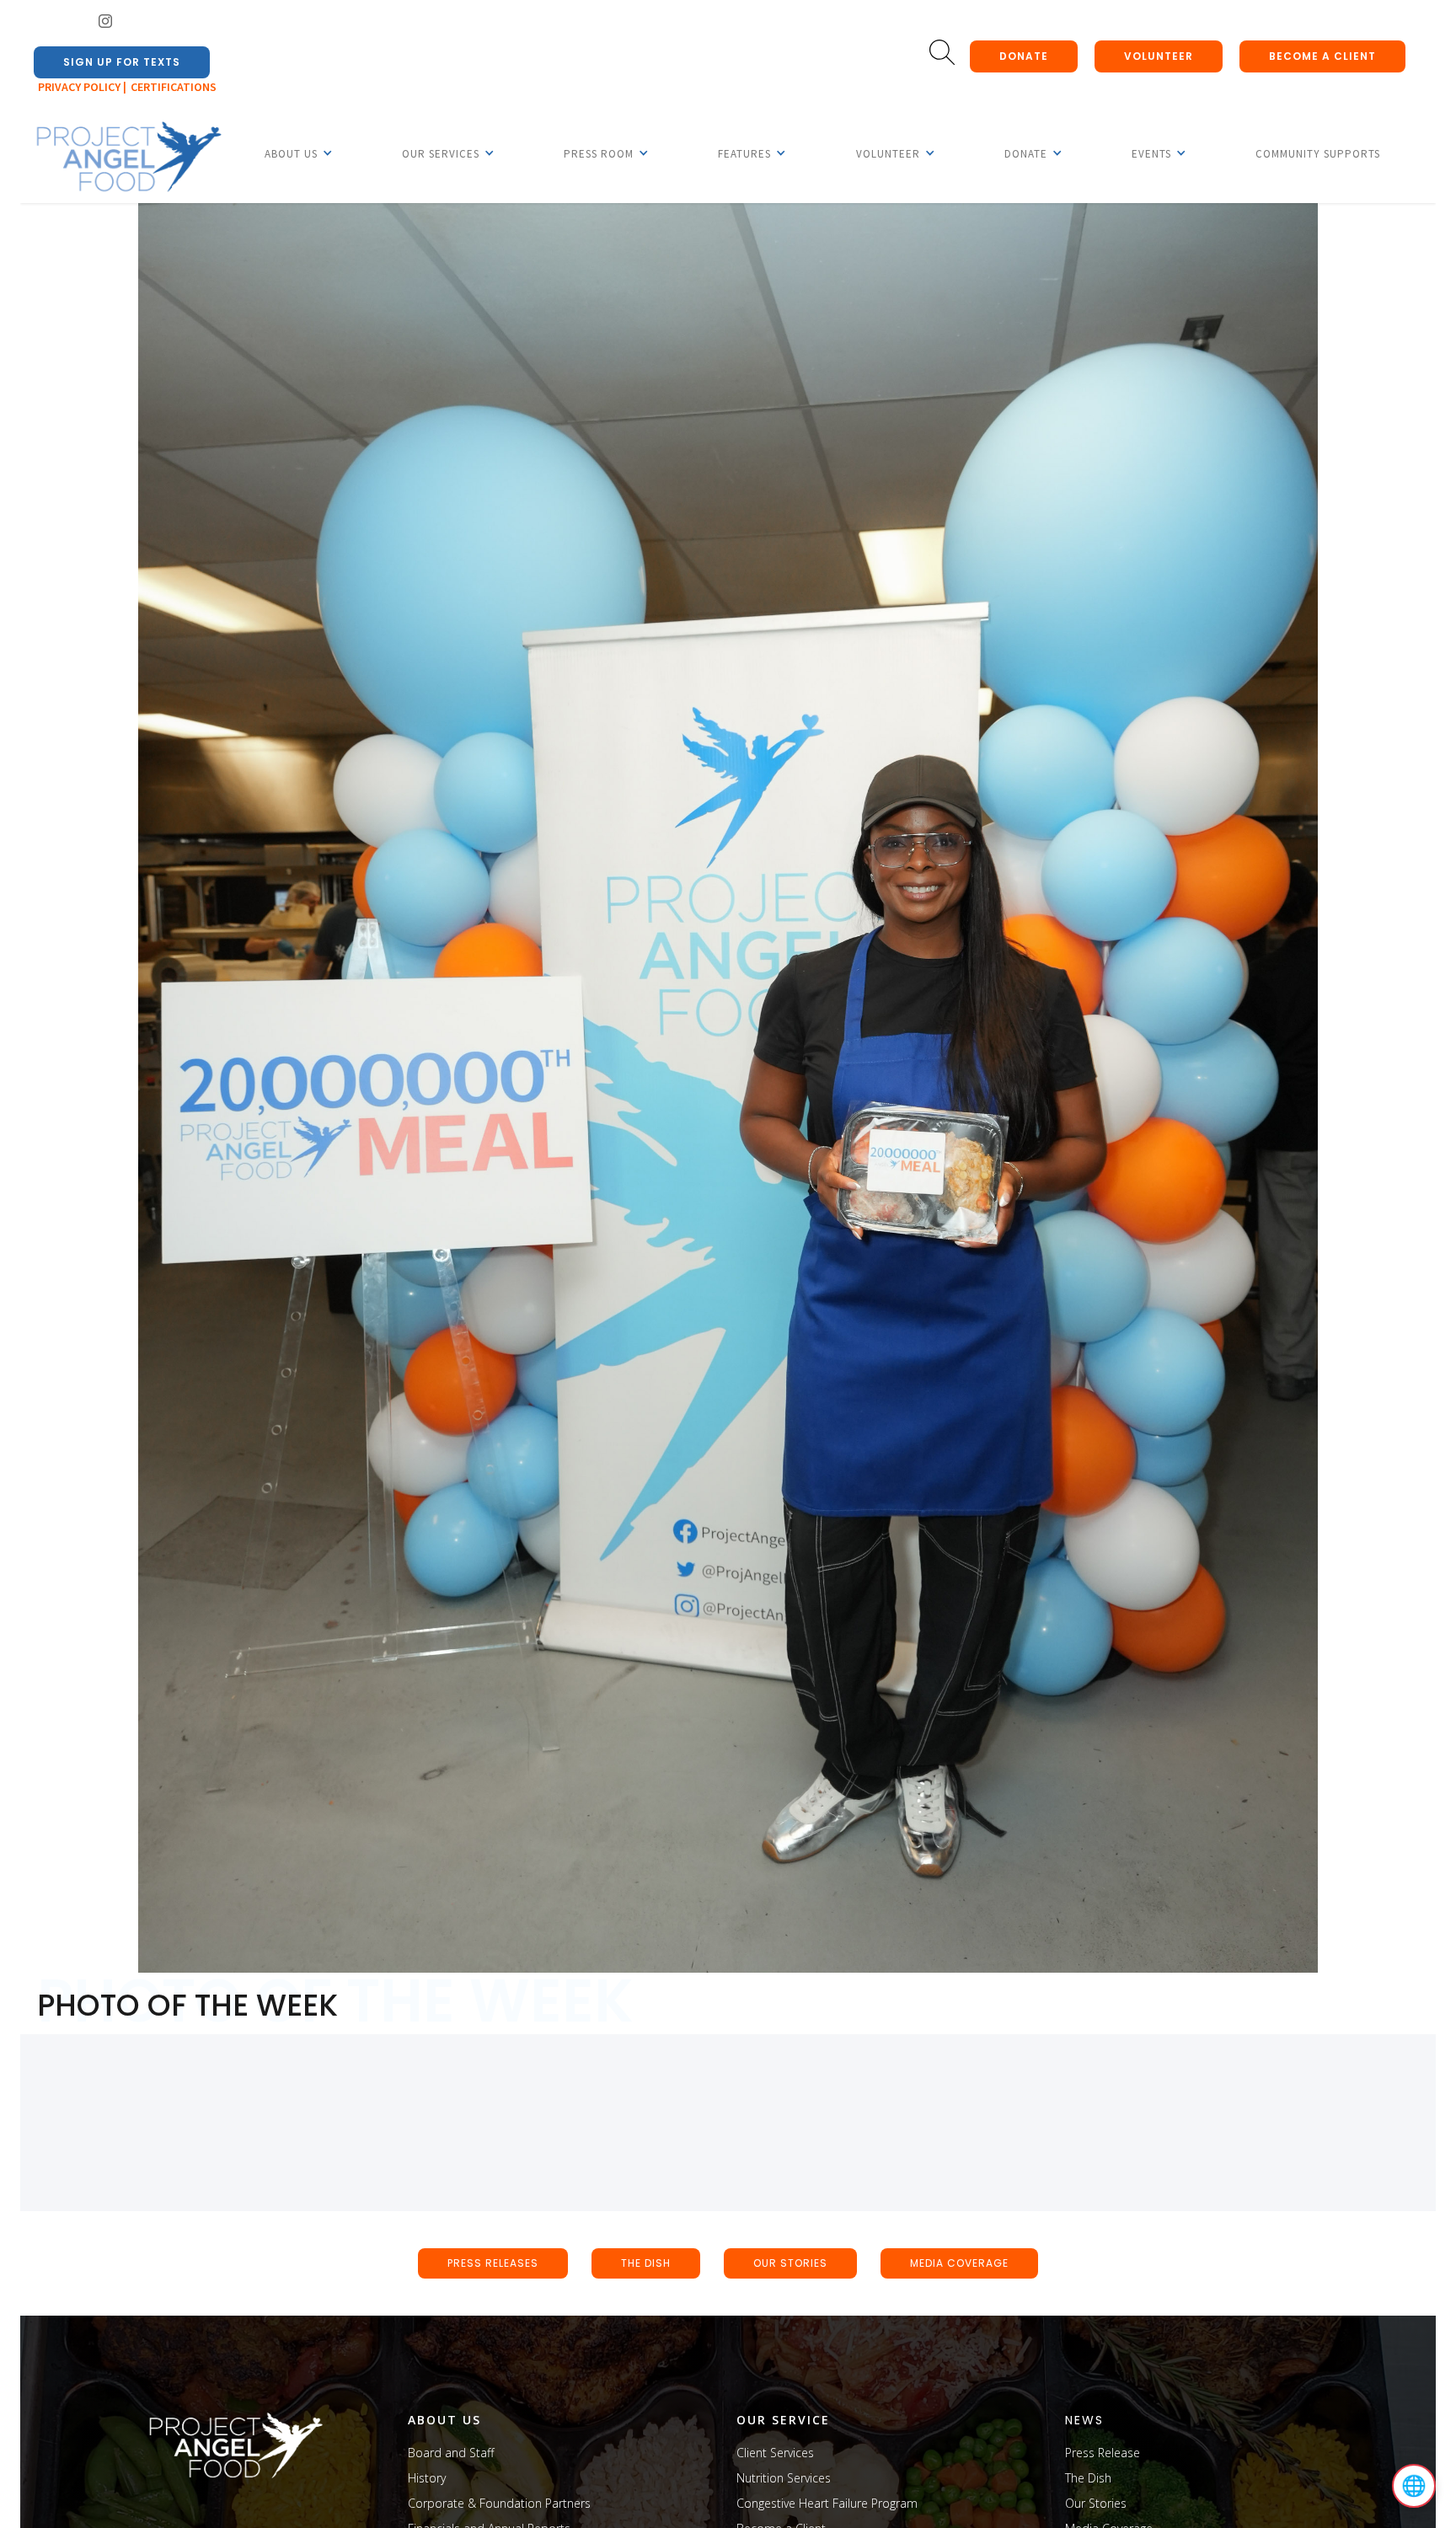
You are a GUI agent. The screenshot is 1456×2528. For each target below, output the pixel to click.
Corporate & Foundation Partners (499, 2503)
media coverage (959, 2263)
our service (783, 2420)
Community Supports (1318, 154)
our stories (790, 2263)
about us (444, 2420)
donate (1024, 56)
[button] (291, 153)
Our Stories (1096, 2503)
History (427, 2478)
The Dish (1088, 2478)
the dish (646, 2263)
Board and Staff (451, 2453)
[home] (128, 158)
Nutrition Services (784, 2478)
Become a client (1322, 56)
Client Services (775, 2453)
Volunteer (1159, 56)
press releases (493, 2263)
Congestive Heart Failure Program (827, 2503)
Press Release (1103, 2453)
